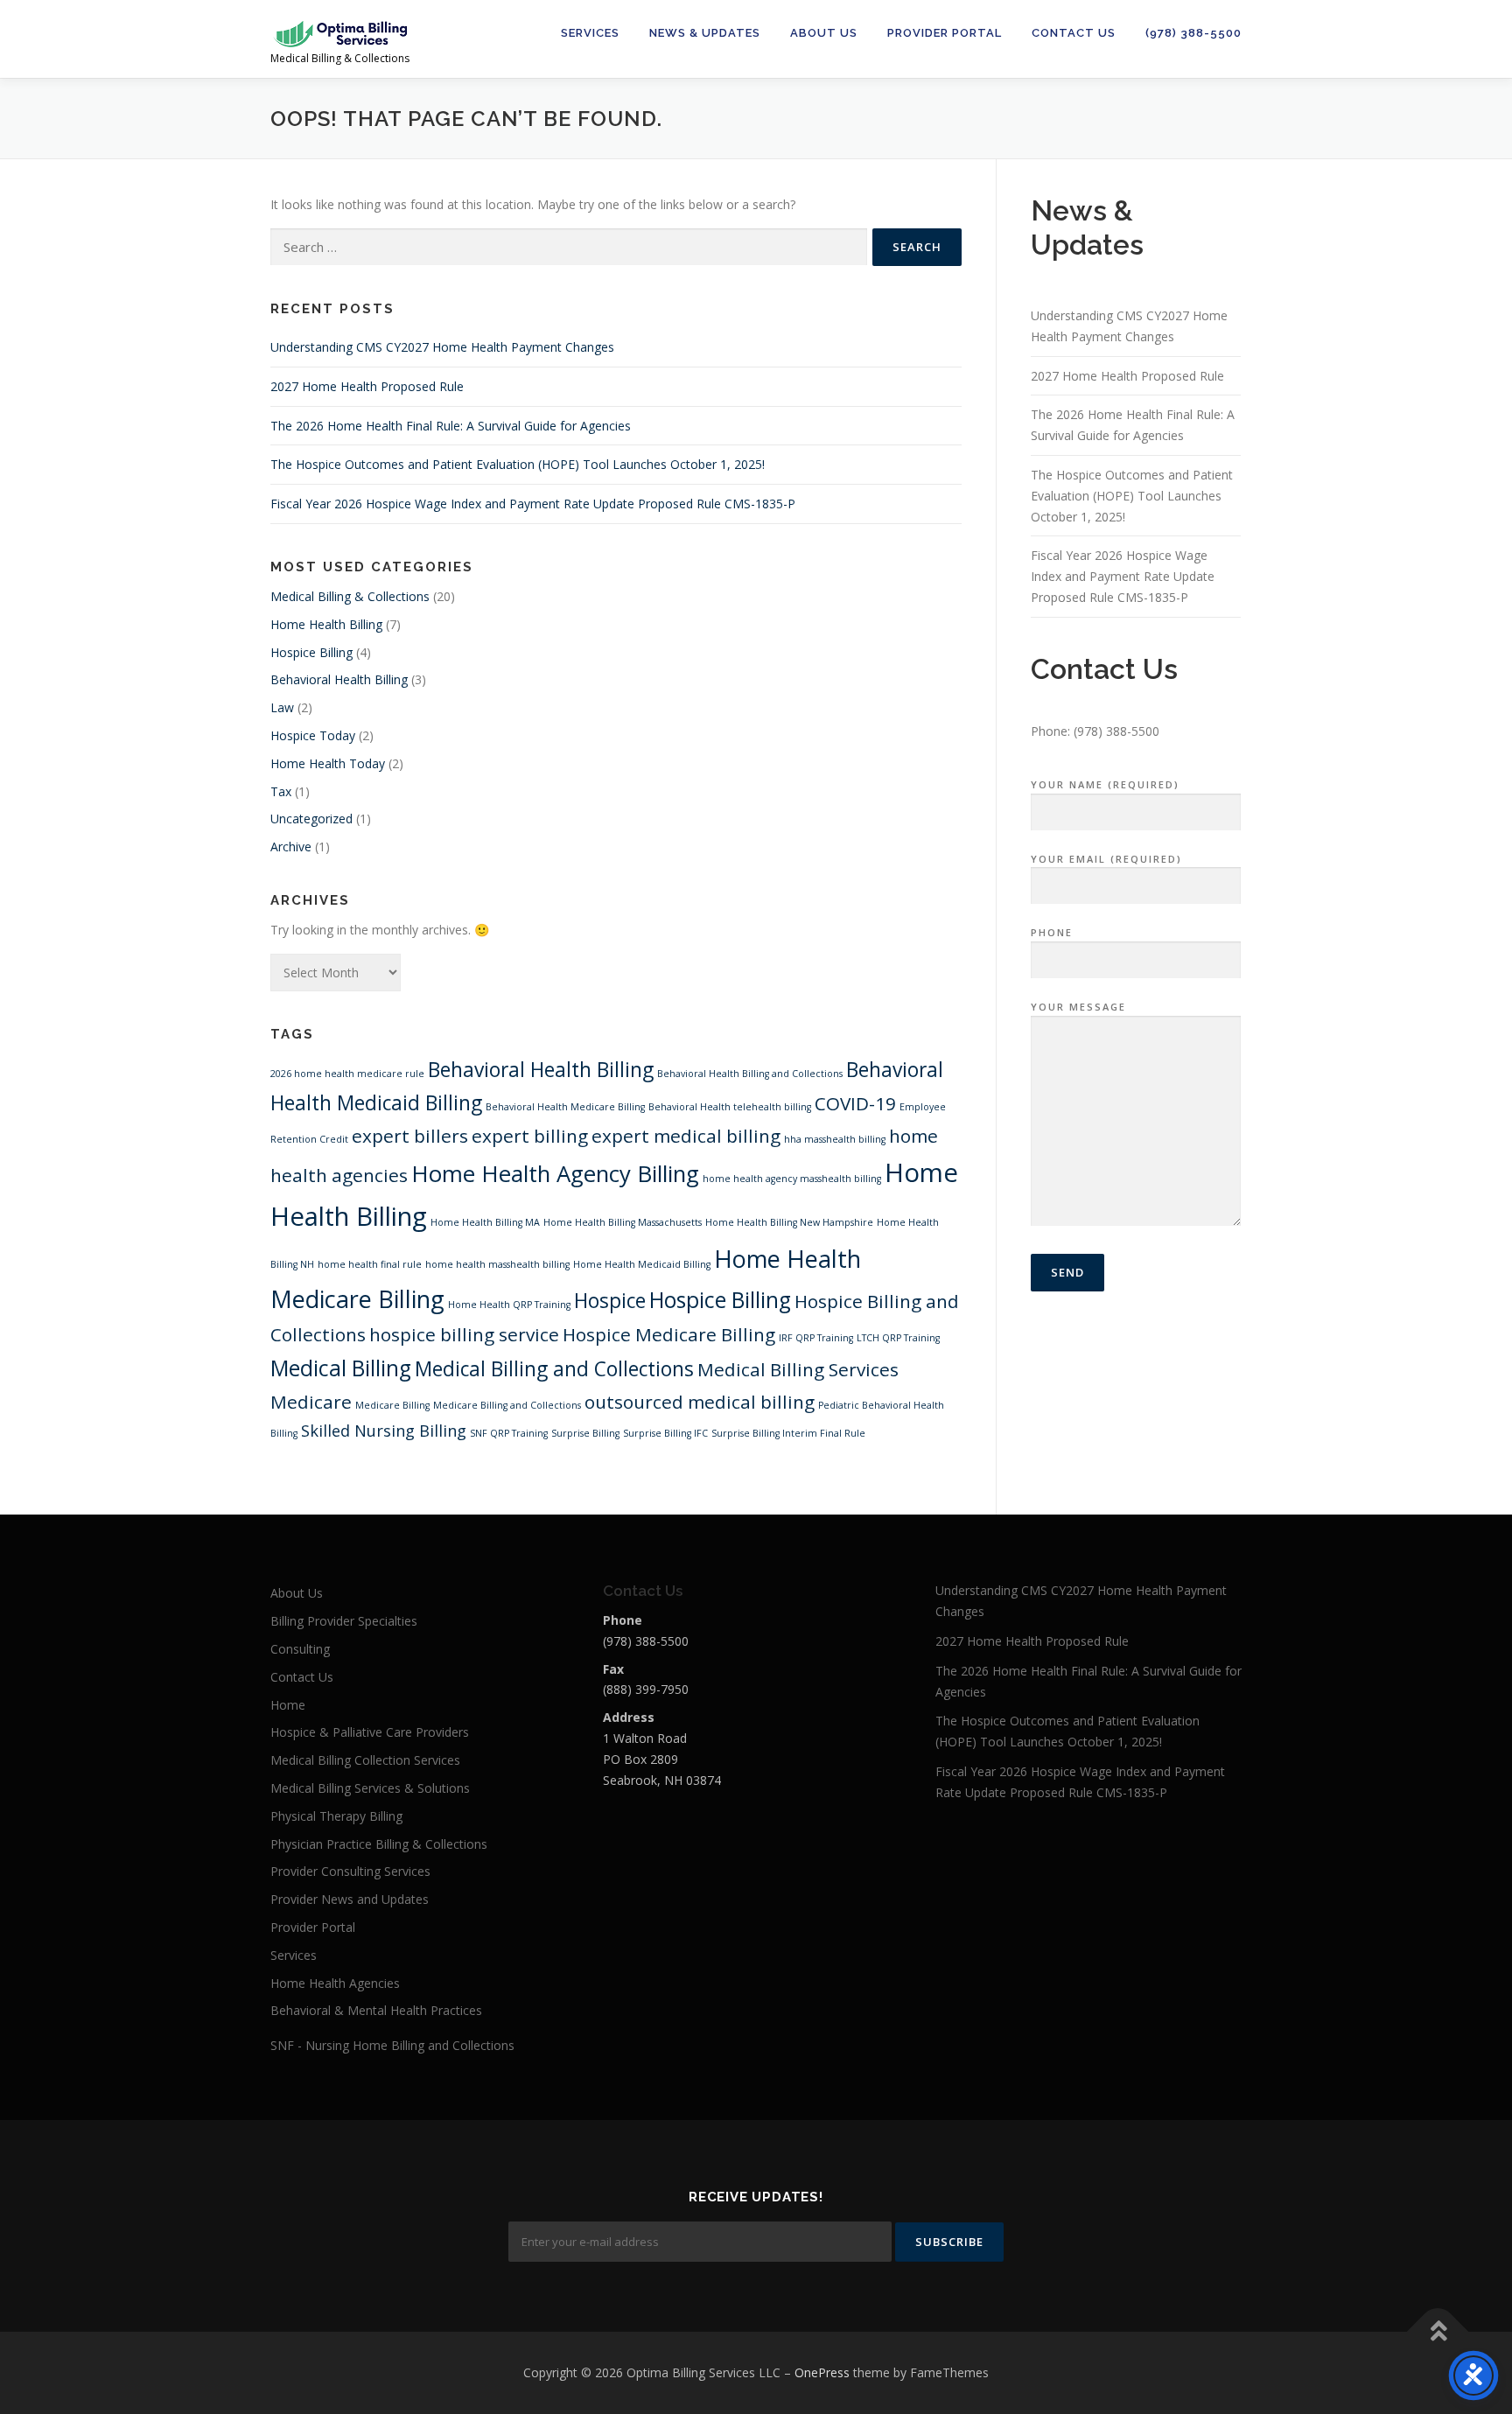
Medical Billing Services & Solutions (370, 1788)
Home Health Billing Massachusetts (623, 1222)
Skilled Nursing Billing (384, 1431)
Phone (1052, 932)
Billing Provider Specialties (344, 1621)
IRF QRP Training (816, 1338)
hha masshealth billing (835, 1139)
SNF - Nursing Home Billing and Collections (392, 2045)
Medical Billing (341, 1368)
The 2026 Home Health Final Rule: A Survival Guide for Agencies (451, 426)
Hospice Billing (311, 652)
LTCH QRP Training (898, 1338)
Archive (291, 847)
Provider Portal (945, 33)
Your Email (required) (1106, 859)
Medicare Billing (392, 1405)
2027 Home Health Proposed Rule (367, 386)
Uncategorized (311, 819)
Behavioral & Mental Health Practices (376, 2010)
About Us (824, 33)
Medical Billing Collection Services (365, 1760)
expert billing (530, 1136)
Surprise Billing (585, 1433)
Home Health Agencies (335, 1983)
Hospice (610, 1301)
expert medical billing (686, 1136)
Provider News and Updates (350, 1899)
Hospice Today (313, 735)
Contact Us (1074, 33)
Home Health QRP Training (509, 1305)
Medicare (311, 1402)
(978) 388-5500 (1193, 33)
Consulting (300, 1649)
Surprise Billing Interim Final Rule (788, 1433)
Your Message (1078, 1007)
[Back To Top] (1438, 2332)
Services (590, 33)
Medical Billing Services (798, 1369)
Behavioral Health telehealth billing (730, 1107)
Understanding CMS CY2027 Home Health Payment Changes (442, 347)
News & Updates (705, 33)
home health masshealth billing (497, 1264)
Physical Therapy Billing (336, 1816)
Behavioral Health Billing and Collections (750, 1074)
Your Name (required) (1105, 784)
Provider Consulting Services (350, 1871)
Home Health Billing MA (485, 1222)
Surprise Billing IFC (665, 1433)
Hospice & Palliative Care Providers (370, 1732)
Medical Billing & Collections (350, 596)
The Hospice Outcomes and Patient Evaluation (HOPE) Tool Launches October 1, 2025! (518, 464)
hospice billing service (464, 1334)
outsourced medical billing (700, 1402)
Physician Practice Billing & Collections (379, 1844)
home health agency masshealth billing (792, 1179)
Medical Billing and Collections (554, 1369)
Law (282, 707)
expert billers (410, 1136)
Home (288, 1705)
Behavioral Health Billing (339, 679)
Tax (281, 791)
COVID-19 (855, 1103)
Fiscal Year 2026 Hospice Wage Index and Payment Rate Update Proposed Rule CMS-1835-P (533, 504)
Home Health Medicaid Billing (642, 1264)
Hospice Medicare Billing (669, 1334)
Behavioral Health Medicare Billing (565, 1107)
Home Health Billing (326, 624)
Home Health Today (328, 763)
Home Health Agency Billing (555, 1173)
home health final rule (370, 1264)
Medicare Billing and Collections (507, 1405)
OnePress (822, 2372)
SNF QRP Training (509, 1433)
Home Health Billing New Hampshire (789, 1222)
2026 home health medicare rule (347, 1074)
